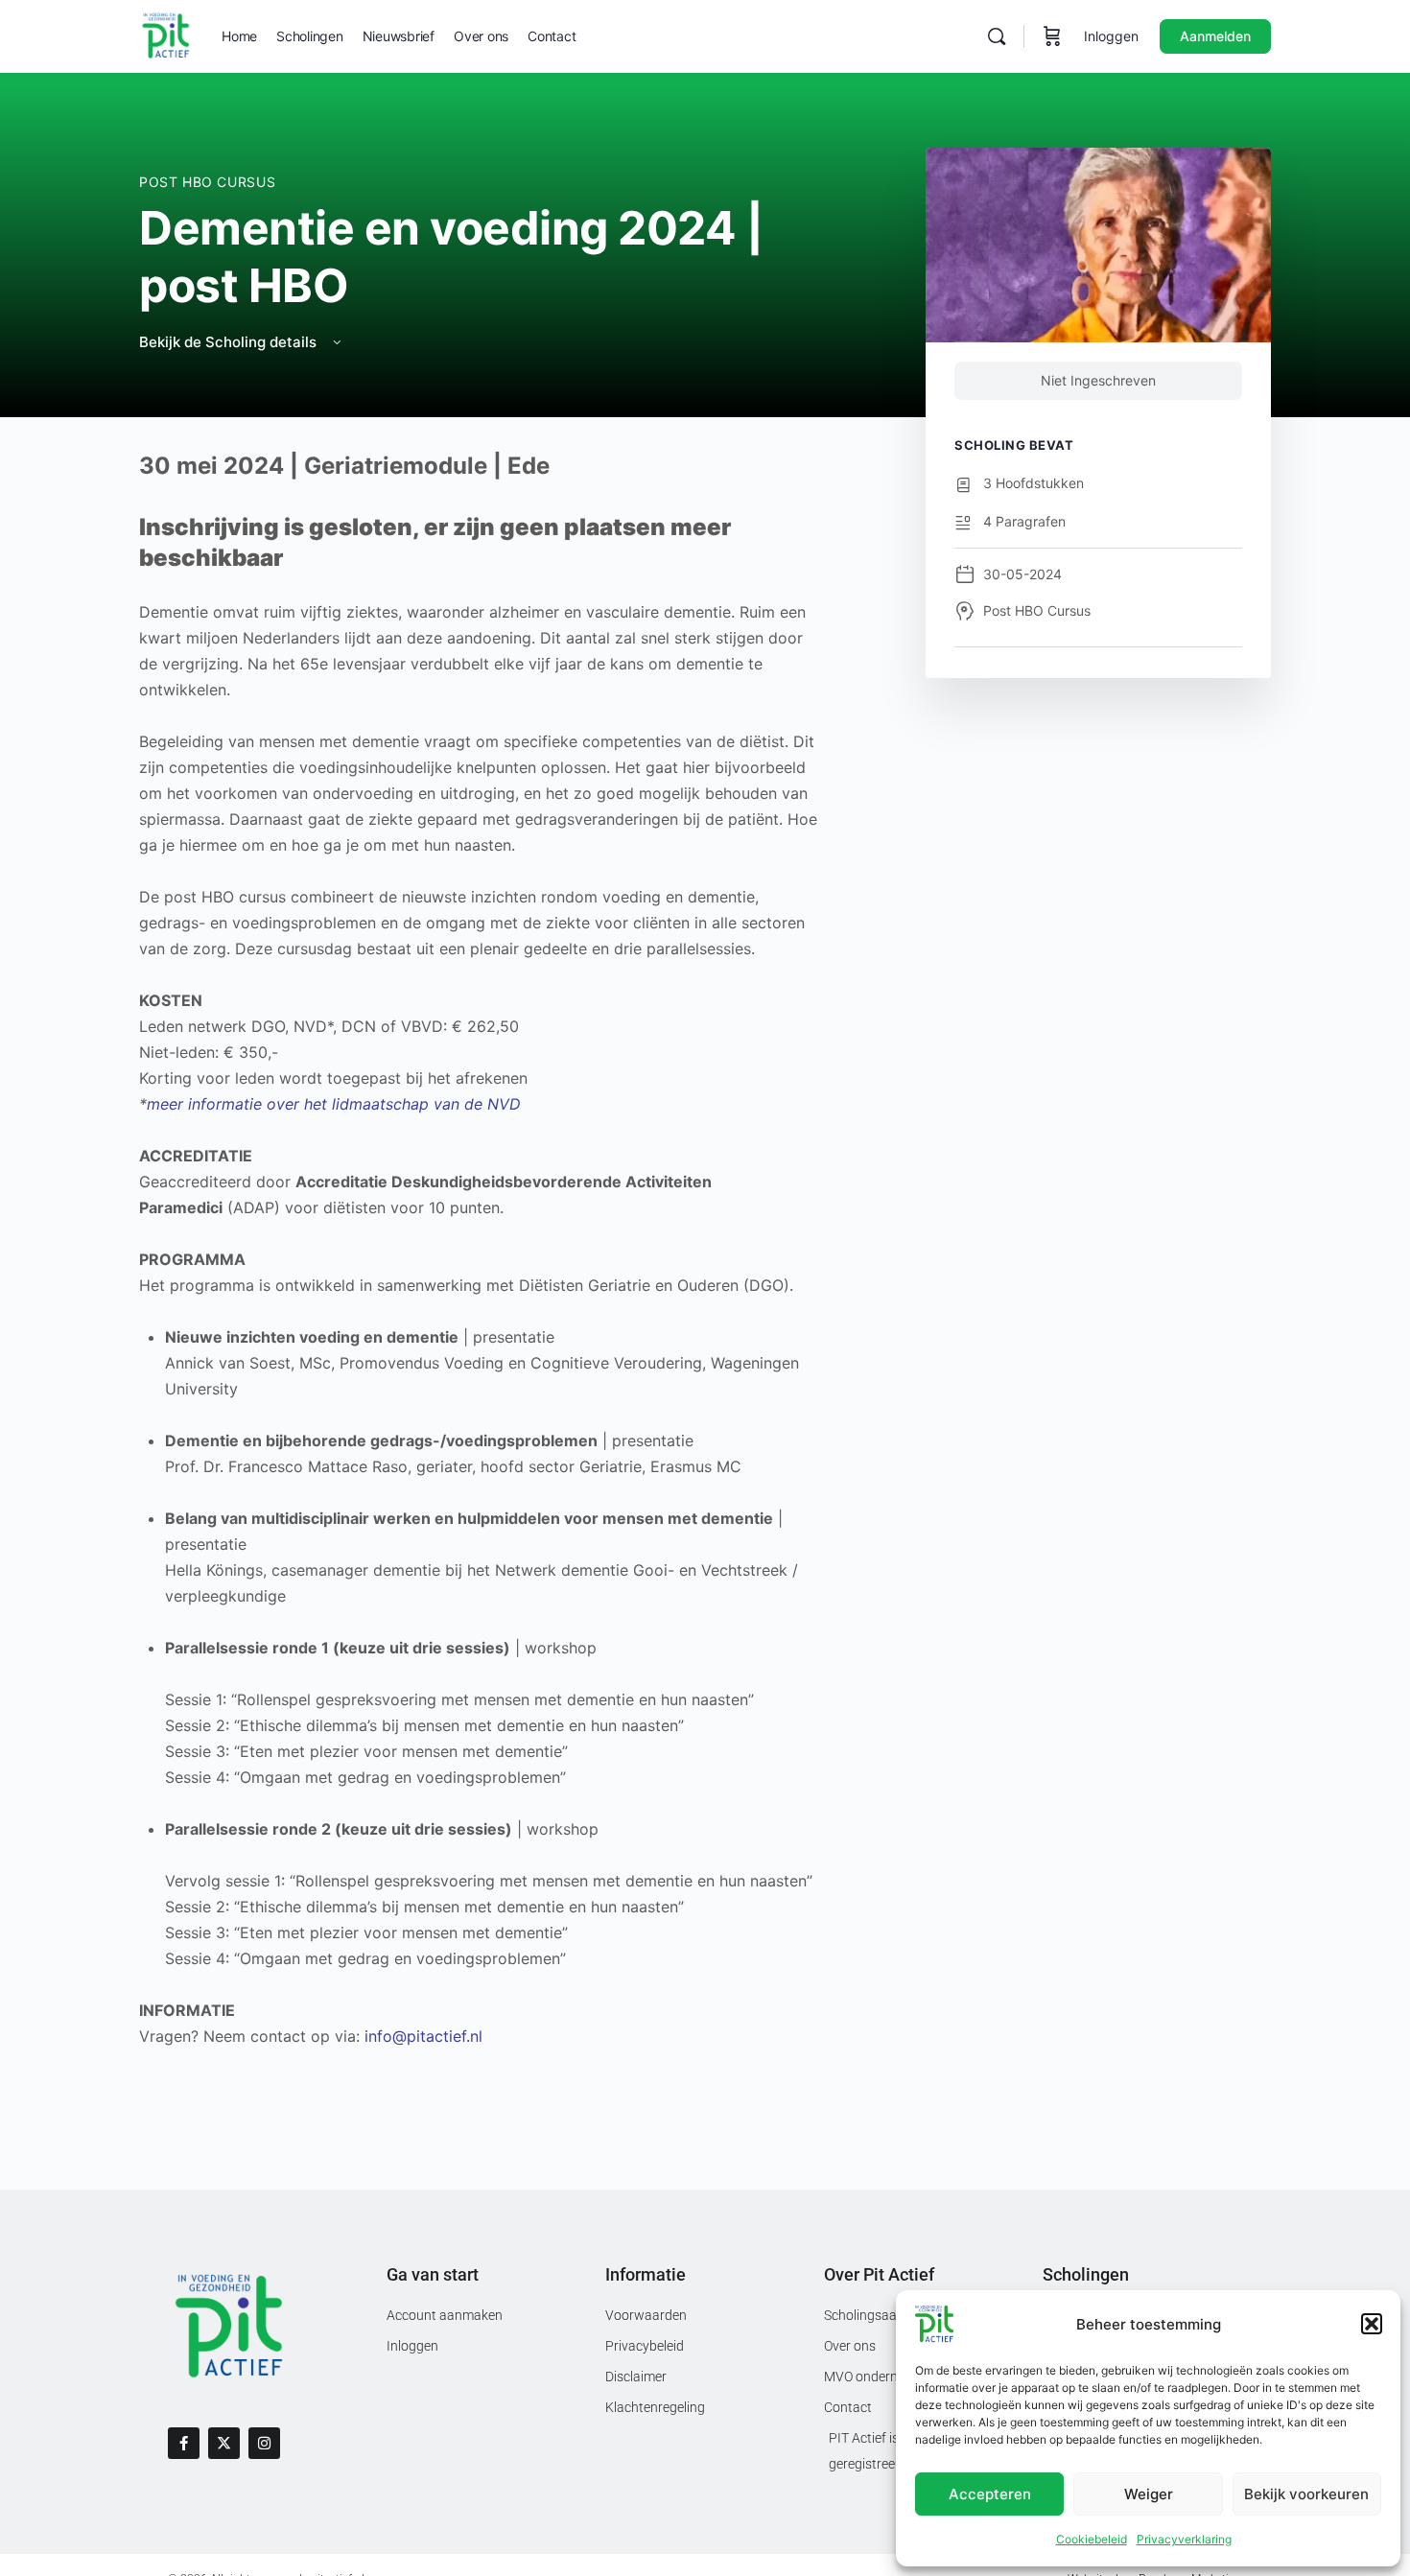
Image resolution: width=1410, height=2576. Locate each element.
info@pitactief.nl (423, 2036)
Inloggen (1111, 36)
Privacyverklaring (1184, 2539)
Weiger (1149, 2494)
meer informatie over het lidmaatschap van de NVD (334, 1104)
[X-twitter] (224, 2443)
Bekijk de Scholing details (230, 342)
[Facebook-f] (184, 2443)
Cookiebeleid (1092, 2539)
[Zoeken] (997, 36)
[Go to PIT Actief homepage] (166, 35)
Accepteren (990, 2494)
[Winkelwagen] (1052, 36)
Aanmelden (1215, 36)
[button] (1372, 2324)
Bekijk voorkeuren (1306, 2494)
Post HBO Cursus (207, 182)
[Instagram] (264, 2443)
